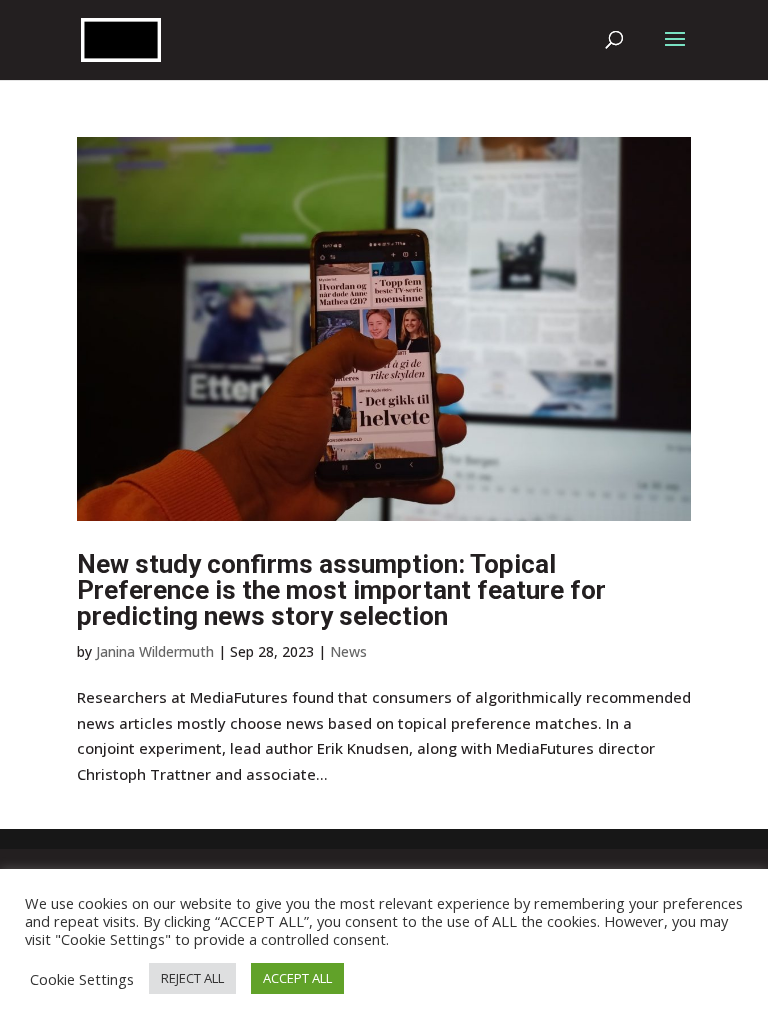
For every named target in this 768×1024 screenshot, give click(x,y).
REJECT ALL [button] (192, 978)
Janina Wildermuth (155, 651)
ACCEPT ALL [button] (297, 978)
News (348, 651)
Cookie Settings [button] (82, 979)
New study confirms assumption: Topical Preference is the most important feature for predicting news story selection (341, 590)
